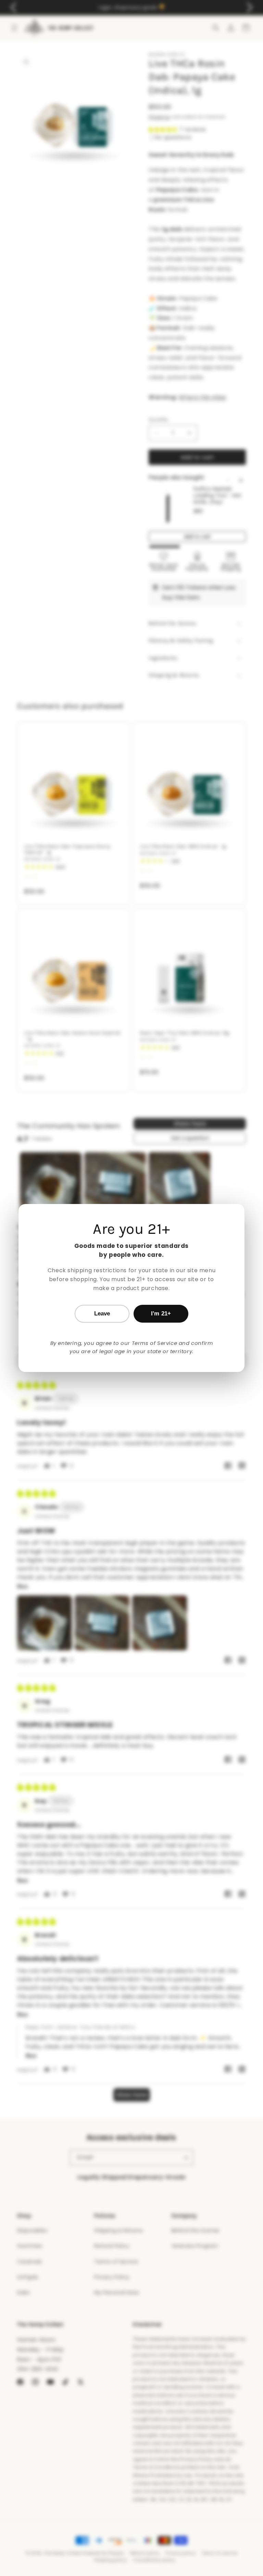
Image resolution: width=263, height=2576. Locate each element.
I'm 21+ (161, 1314)
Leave (102, 1314)
